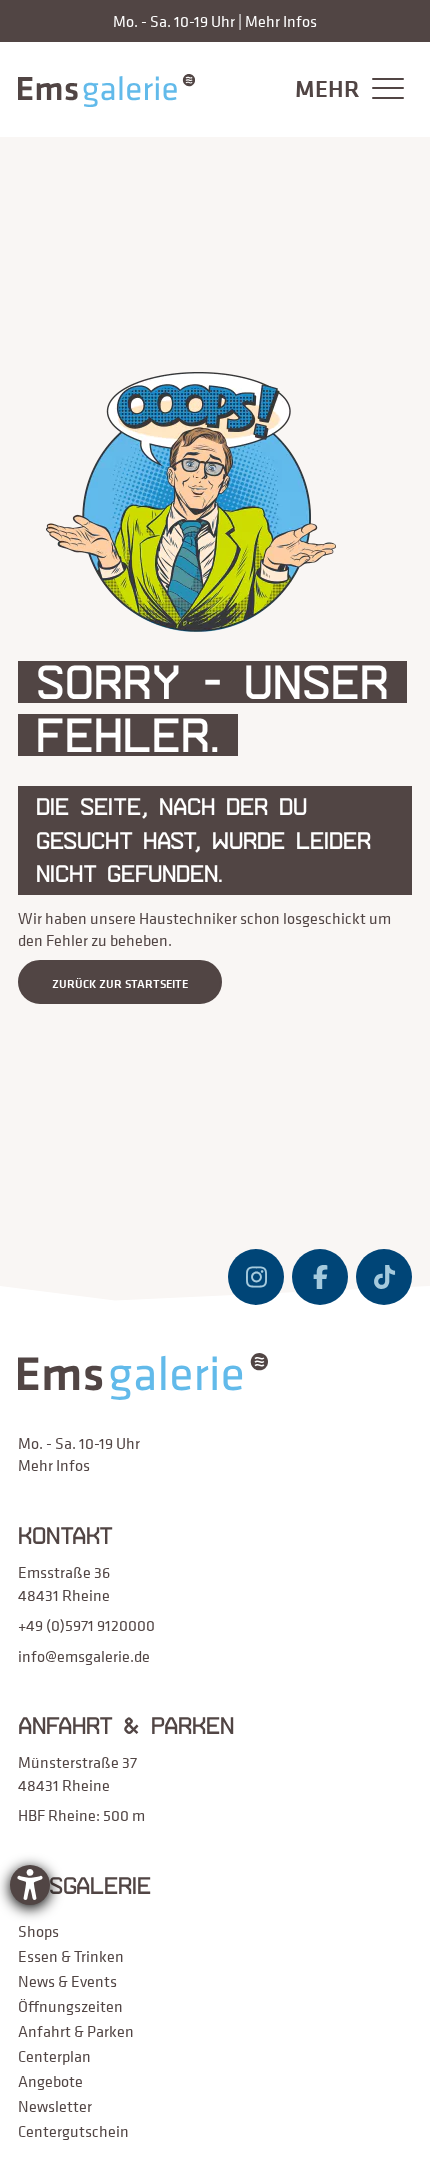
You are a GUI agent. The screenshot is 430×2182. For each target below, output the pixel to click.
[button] (344, 89)
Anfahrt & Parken (76, 2031)
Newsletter (55, 2106)
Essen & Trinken (71, 1956)
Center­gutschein (73, 2131)
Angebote (50, 2081)
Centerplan (54, 2056)
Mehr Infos (281, 21)
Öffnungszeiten (70, 2006)
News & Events (67, 1981)
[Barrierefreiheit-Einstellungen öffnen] (30, 1885)
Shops (38, 1931)
